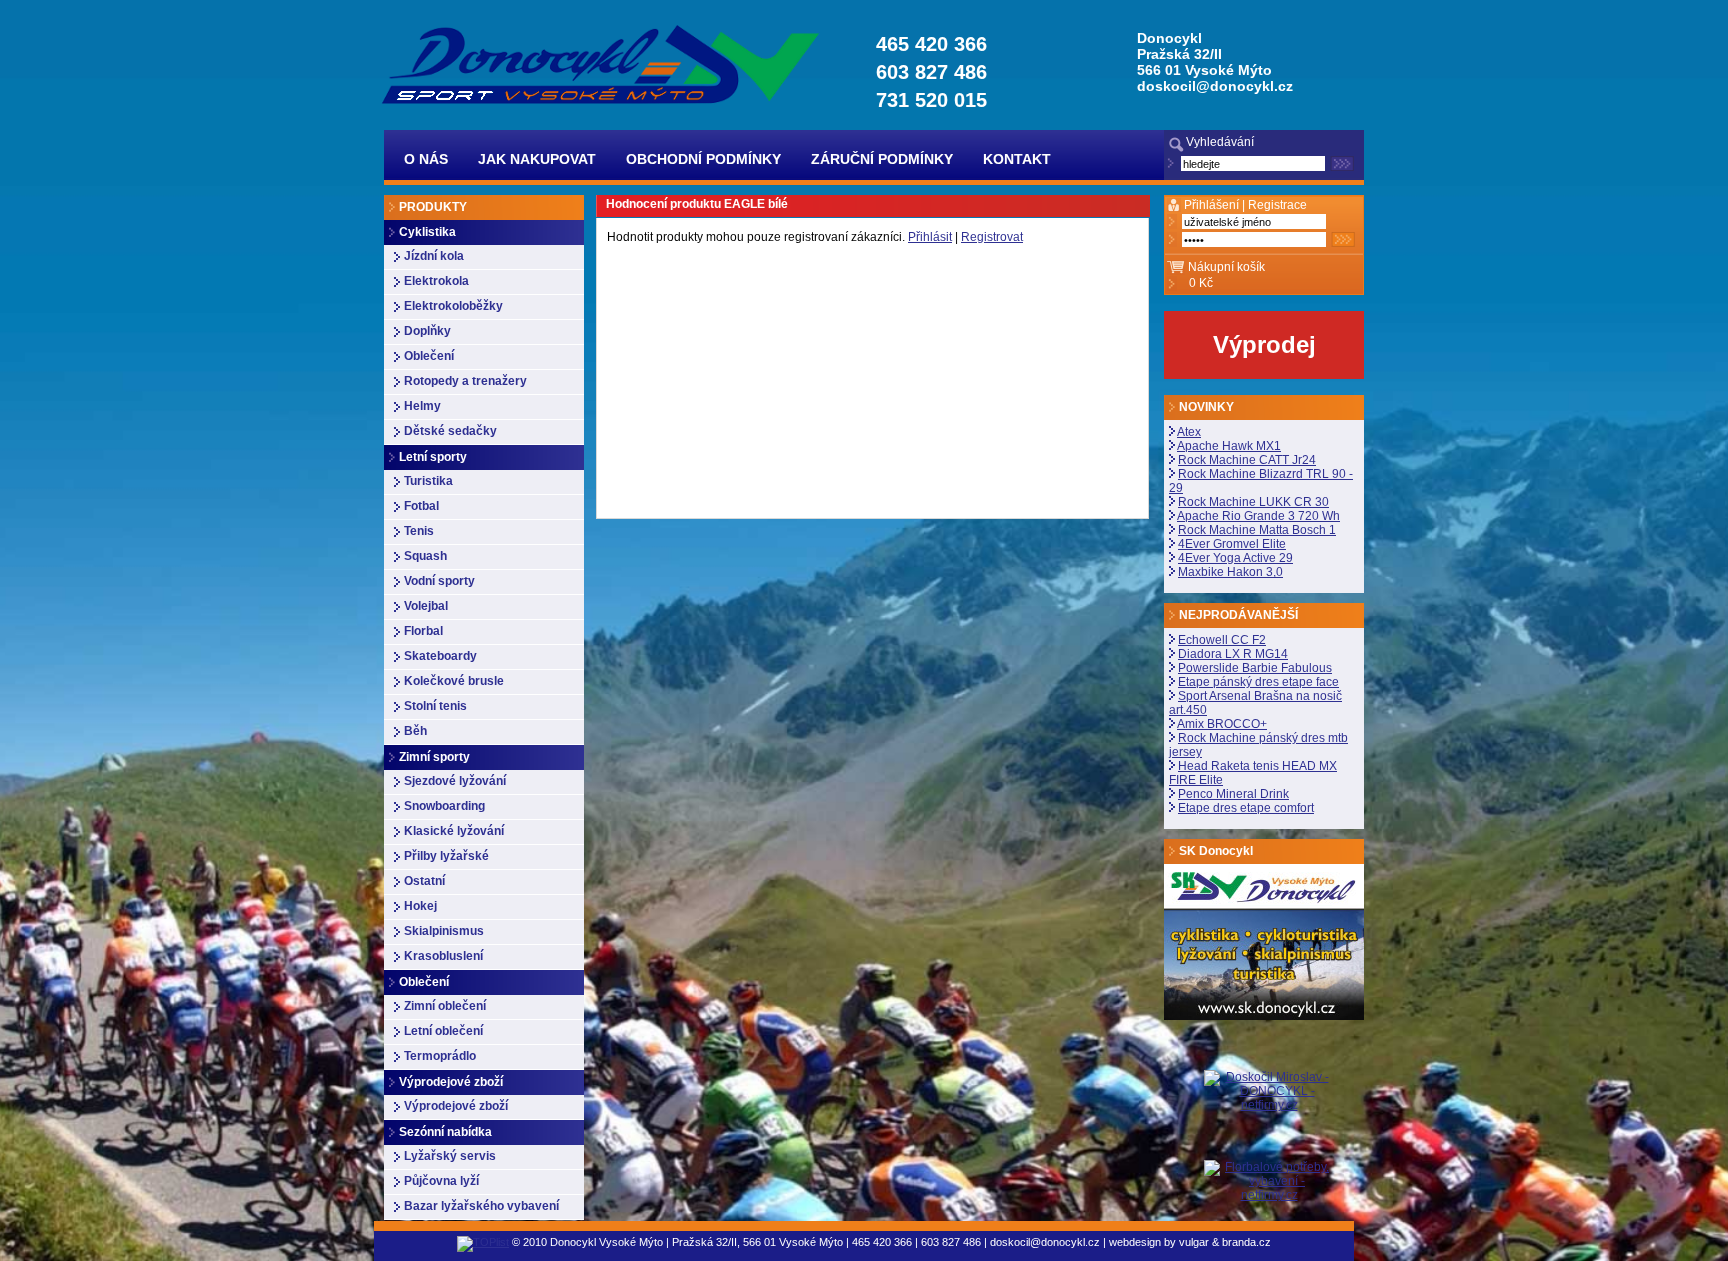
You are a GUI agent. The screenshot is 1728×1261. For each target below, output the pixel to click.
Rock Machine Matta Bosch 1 (1257, 530)
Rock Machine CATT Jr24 (1247, 460)
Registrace (1277, 205)
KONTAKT (1017, 159)
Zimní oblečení (445, 1006)
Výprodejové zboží (456, 1106)
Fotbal (421, 506)
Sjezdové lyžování (455, 781)
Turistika (428, 481)
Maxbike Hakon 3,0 (1230, 572)
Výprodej (1264, 344)
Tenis (419, 531)
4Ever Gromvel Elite (1232, 544)
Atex (1189, 432)
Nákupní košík (1226, 267)
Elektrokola (436, 281)
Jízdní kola (434, 256)
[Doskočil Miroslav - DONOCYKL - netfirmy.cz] (1269, 1115)
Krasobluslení (443, 956)
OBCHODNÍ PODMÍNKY (703, 159)
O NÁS (426, 159)
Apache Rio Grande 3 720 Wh (1258, 516)
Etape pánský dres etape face (1258, 682)
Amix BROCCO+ (1222, 724)
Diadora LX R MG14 (1233, 654)
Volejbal (426, 606)
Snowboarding (444, 806)
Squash (425, 556)
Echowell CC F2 (1222, 640)
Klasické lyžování (454, 831)
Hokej (420, 906)
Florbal (423, 631)
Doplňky (427, 331)
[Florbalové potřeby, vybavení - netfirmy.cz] (1269, 1180)
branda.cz (1246, 1242)
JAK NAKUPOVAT (537, 159)
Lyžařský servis (450, 1156)
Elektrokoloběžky (453, 306)
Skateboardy (440, 656)
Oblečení (429, 356)
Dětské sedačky (450, 431)
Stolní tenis (435, 706)
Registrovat (992, 237)
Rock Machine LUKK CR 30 (1253, 502)
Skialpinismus (444, 931)
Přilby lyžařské (446, 856)
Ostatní (424, 881)
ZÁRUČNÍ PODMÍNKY (882, 159)
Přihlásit (930, 237)
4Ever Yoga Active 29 (1235, 558)
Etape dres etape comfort (1246, 808)
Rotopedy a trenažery (465, 381)
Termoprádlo (440, 1056)
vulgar (1194, 1242)
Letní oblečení (443, 1031)
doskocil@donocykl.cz (1215, 86)
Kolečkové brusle (454, 681)
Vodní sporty (439, 581)
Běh (415, 731)
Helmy (422, 406)
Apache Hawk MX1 (1229, 446)
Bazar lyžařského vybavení (481, 1206)
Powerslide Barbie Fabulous (1255, 668)
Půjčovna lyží (441, 1181)
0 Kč (1201, 283)
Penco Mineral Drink (1233, 794)
